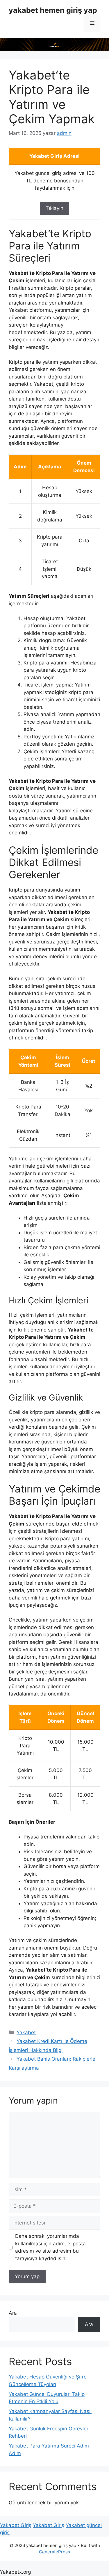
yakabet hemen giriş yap (53, 10)
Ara (13, 2313)
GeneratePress (54, 2552)
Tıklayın (54, 208)
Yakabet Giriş (16, 2525)
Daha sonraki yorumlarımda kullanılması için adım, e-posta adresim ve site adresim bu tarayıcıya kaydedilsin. (50, 2247)
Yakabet (26, 2032)
